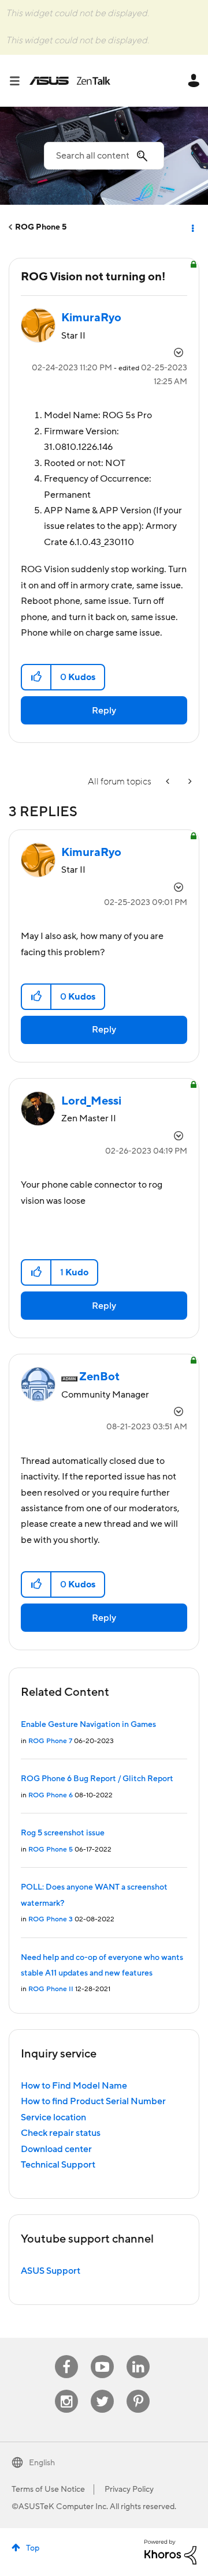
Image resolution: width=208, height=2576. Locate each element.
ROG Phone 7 (50, 1741)
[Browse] (19, 81)
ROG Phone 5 (41, 227)
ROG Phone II (51, 1989)
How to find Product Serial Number (93, 2101)
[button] (37, 677)
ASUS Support (51, 2271)
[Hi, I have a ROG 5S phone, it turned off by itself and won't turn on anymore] (169, 782)
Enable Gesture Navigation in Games (88, 1725)
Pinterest (138, 2390)
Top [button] (33, 2548)
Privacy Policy (129, 2489)
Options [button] (192, 227)
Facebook (66, 2355)
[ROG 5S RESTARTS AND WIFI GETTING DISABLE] (189, 782)
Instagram (67, 2390)
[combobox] (104, 156)
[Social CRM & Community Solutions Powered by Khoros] (170, 2551)
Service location (53, 2117)
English (42, 2463)
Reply (104, 711)
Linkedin (138, 2355)
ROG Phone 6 (51, 1795)
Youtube (102, 2355)
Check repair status (61, 2133)
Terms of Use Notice (48, 2489)
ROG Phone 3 (51, 1919)
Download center (56, 2149)
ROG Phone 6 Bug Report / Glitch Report (97, 1779)
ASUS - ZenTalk (70, 81)
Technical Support (58, 2165)
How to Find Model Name (74, 2086)
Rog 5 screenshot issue (63, 1833)
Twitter (103, 2390)
